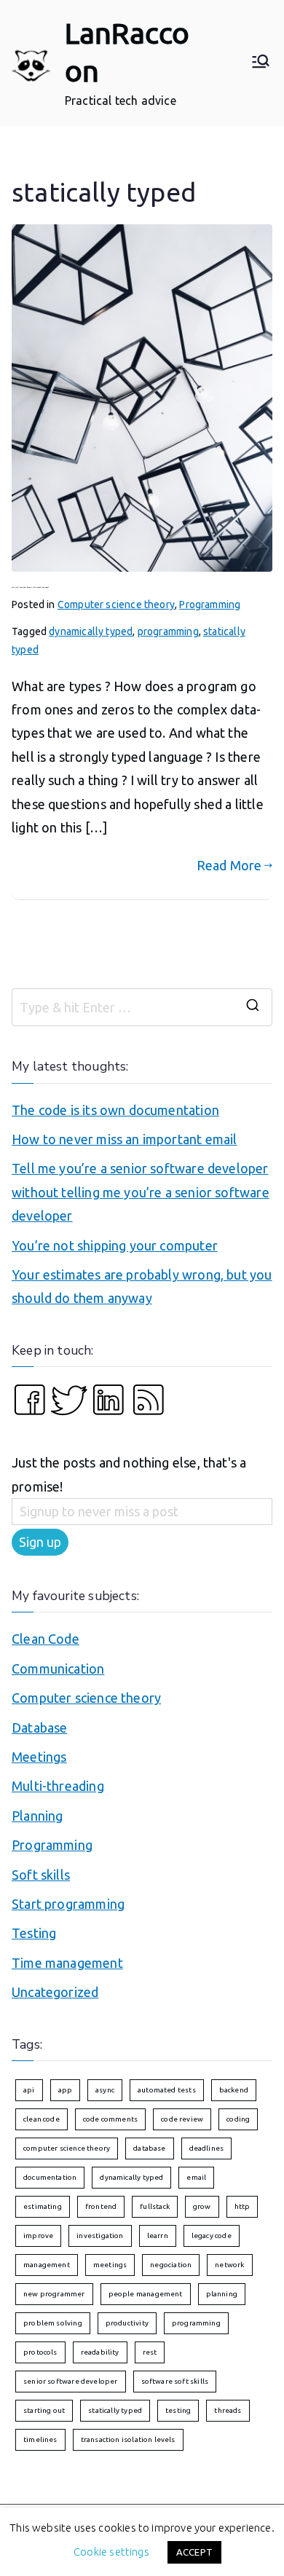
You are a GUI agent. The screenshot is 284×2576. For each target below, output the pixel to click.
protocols (40, 2352)
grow (202, 2206)
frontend (101, 2206)
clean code (42, 2119)
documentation (50, 2177)
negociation (171, 2265)
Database (39, 1728)
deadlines (207, 2148)
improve (38, 2236)
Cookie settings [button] (111, 2552)
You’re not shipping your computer (115, 1245)
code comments (110, 2119)
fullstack (155, 2206)
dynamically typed (91, 631)
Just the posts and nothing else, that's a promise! (129, 1474)
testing (178, 2410)
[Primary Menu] (261, 63)
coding (238, 2119)
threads (228, 2410)
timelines (40, 2439)
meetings (110, 2265)
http (242, 2206)
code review (182, 2119)
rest (150, 2352)
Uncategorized (55, 1992)
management (47, 2265)
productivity (127, 2323)
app (66, 2090)
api (29, 2090)
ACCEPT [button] (194, 2552)
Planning (37, 1816)
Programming (210, 604)
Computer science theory (116, 604)
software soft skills (175, 2381)
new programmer (54, 2294)
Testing (34, 1933)
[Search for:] (142, 1007)
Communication (58, 1669)
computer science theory (67, 2148)
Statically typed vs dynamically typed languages (30, 587)
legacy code (212, 2236)
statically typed (115, 2410)
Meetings (39, 1757)
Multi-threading (58, 1786)
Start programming (68, 1904)
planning (222, 2294)
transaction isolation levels (128, 2439)
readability (100, 2352)
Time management (67, 1963)
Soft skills (41, 1875)
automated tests (167, 2090)
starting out (44, 2410)
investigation (100, 2236)
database (149, 2148)
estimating (43, 2206)
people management (146, 2294)
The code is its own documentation (115, 1110)
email (196, 2177)
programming (168, 631)
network (229, 2265)
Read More (229, 865)
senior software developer (71, 2381)
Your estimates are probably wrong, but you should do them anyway (142, 1286)
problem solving (53, 2323)
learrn (158, 2236)
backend (234, 2090)
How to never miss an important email (124, 1139)
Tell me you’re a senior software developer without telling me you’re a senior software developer (141, 1192)
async (105, 2090)
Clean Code (46, 1639)
